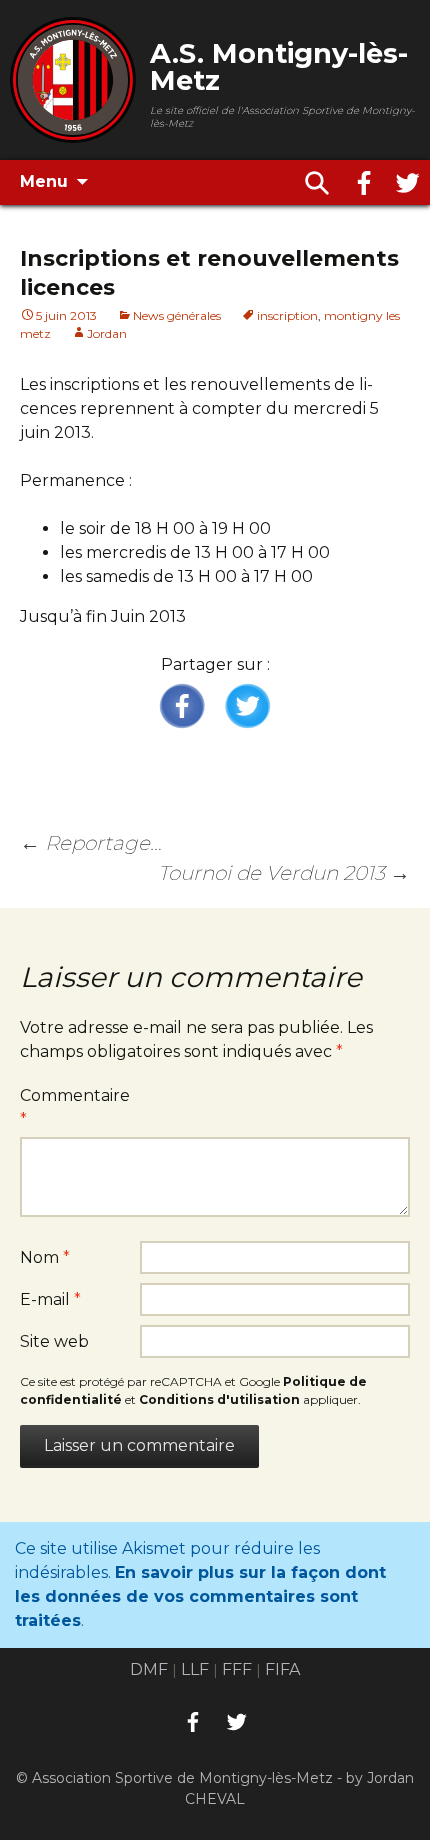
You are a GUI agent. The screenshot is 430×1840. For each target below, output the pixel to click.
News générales (177, 315)
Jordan (107, 333)
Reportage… (91, 843)
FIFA (282, 1669)
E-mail (50, 1299)
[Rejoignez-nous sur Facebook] (364, 183)
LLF (195, 1669)
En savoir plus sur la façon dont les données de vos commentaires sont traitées (200, 1596)
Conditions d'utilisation (219, 1399)
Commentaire (75, 1107)
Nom (45, 1257)
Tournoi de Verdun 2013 (284, 873)
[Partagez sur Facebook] (183, 707)
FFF (237, 1669)
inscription (287, 315)
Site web (54, 1341)
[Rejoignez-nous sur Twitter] (408, 183)
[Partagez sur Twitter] (247, 707)
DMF (149, 1669)
